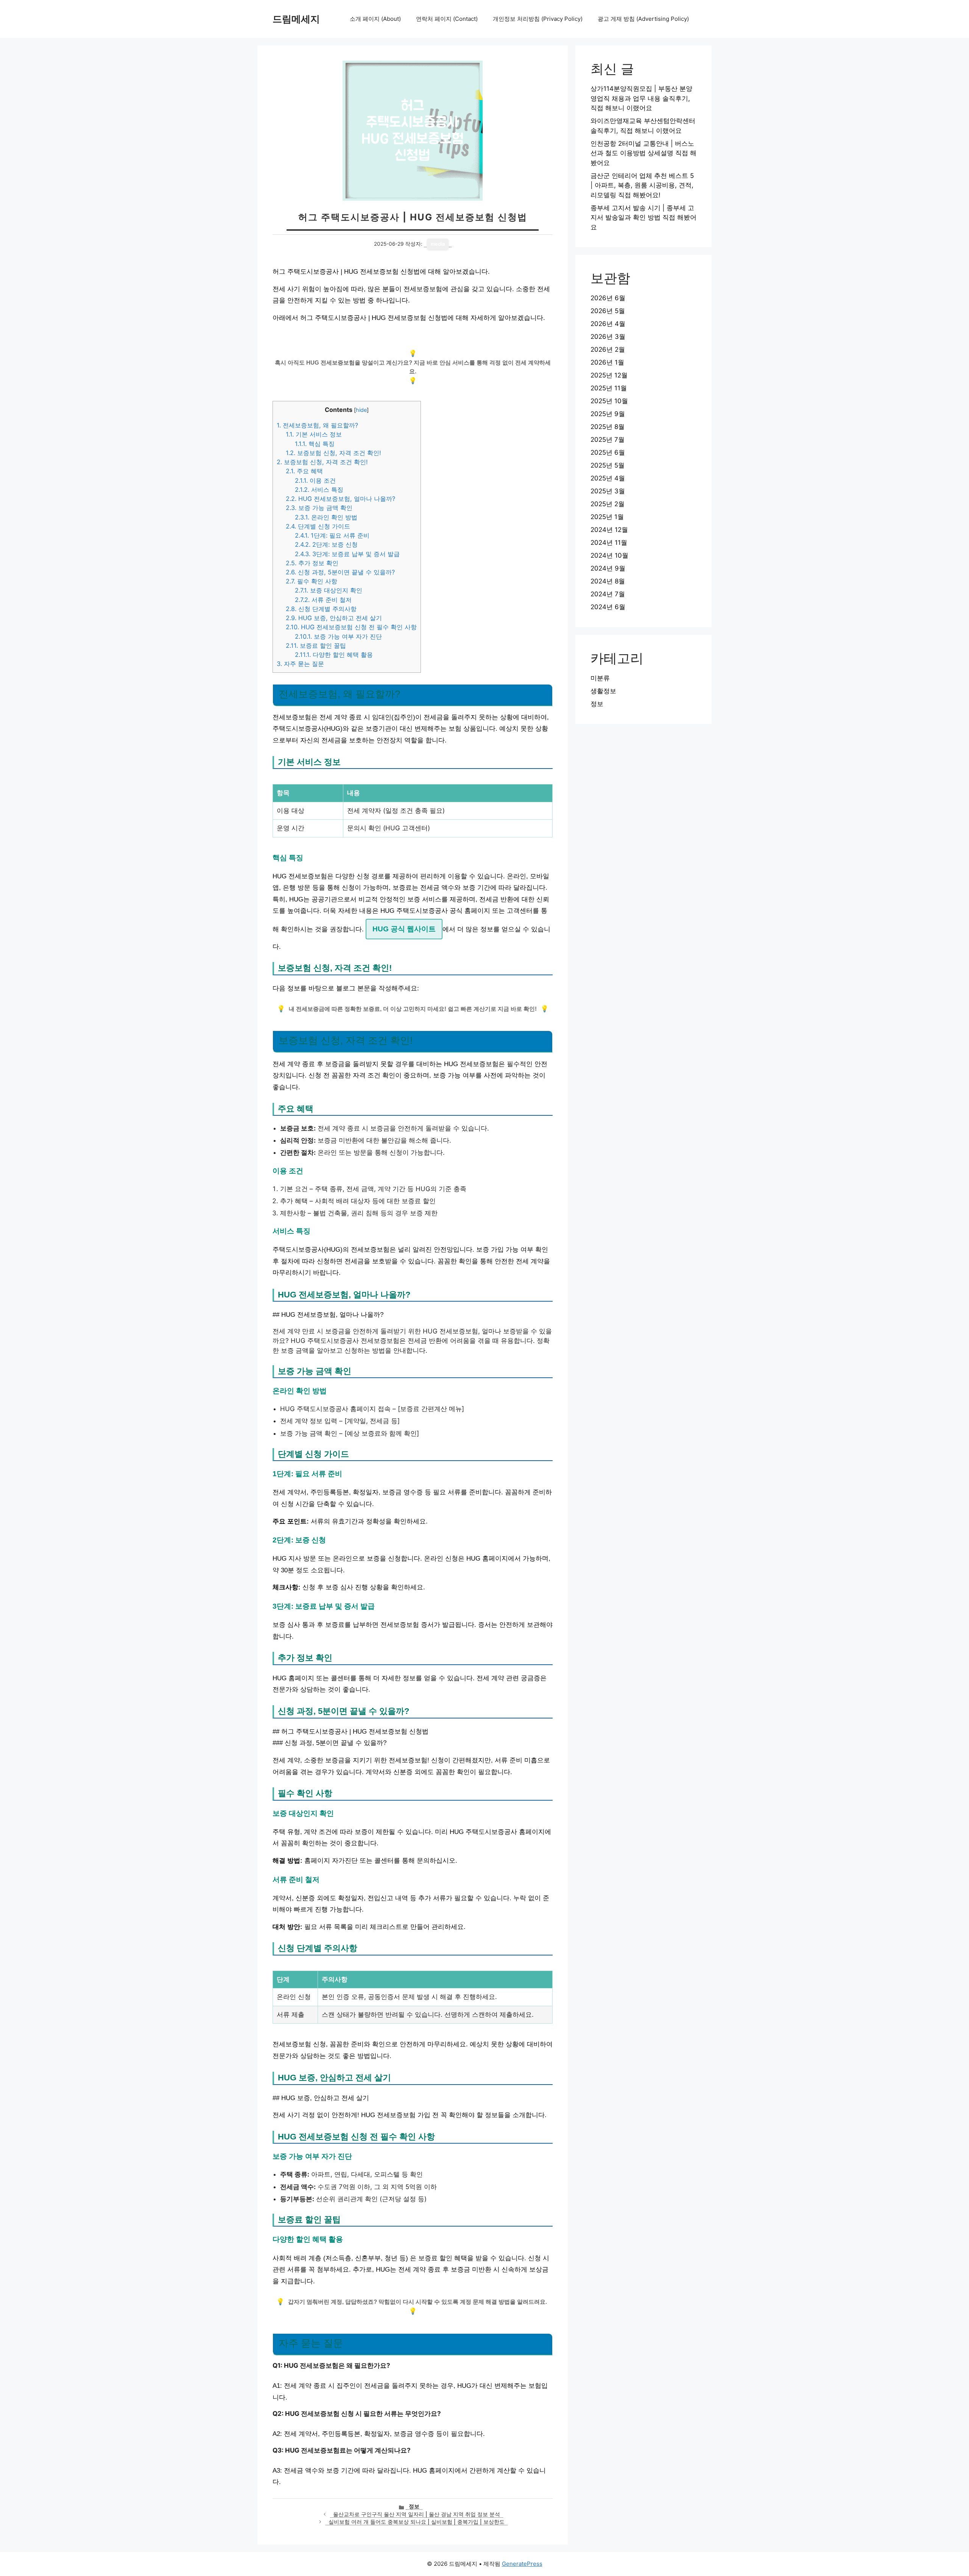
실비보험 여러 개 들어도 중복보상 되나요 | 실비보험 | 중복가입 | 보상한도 (417, 2522)
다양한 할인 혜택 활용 (334, 655)
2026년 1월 (607, 362)
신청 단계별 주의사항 (321, 609)
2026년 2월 (608, 349)
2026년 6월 (608, 298)
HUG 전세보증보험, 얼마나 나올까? (340, 499)
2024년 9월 (608, 568)
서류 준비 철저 (323, 600)
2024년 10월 (609, 555)
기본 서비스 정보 (314, 434)
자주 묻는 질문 (300, 664)
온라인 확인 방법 (326, 517)
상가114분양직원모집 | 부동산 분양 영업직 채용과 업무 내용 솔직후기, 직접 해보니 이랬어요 (641, 98)
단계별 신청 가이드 (318, 526)
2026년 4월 (608, 324)
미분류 (600, 678)
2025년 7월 (608, 440)
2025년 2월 (608, 504)
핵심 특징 (315, 444)
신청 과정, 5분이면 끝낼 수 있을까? (340, 572)
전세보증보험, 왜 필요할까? (317, 425)
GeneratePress (522, 2564)
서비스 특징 (319, 490)
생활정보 (603, 691)
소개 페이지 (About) (375, 19)
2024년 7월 (608, 594)
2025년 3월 (608, 491)
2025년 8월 (608, 427)
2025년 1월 (607, 517)
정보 (414, 2506)
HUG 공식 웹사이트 (404, 929)
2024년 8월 (608, 581)
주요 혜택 (304, 471)
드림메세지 (296, 19)
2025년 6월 (608, 452)
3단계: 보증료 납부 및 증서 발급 (347, 554)
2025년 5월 (608, 465)
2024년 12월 (609, 530)
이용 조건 (315, 480)
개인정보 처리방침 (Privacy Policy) (538, 19)
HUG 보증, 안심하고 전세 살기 (334, 618)
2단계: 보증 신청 (326, 544)
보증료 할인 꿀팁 (316, 646)
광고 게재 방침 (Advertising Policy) (643, 19)
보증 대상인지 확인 (329, 590)
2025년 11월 (609, 388)
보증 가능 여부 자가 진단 (338, 636)
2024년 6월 (608, 607)
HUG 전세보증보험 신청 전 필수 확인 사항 (351, 627)
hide (361, 410)
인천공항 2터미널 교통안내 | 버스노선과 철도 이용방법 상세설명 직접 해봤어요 (643, 153)
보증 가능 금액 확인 (319, 508)
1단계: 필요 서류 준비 (332, 535)
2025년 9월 (608, 414)
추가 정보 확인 (312, 563)
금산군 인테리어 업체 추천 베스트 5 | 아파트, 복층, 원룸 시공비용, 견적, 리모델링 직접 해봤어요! (642, 185)
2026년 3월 (608, 337)
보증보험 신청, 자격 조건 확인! (333, 453)
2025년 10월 (609, 401)
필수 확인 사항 (312, 581)
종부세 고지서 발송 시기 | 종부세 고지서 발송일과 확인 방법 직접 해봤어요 (643, 218)
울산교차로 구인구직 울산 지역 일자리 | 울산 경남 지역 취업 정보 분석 (417, 2514)
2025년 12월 (609, 375)
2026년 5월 (608, 311)
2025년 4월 (608, 478)
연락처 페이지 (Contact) (447, 19)
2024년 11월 (609, 543)
